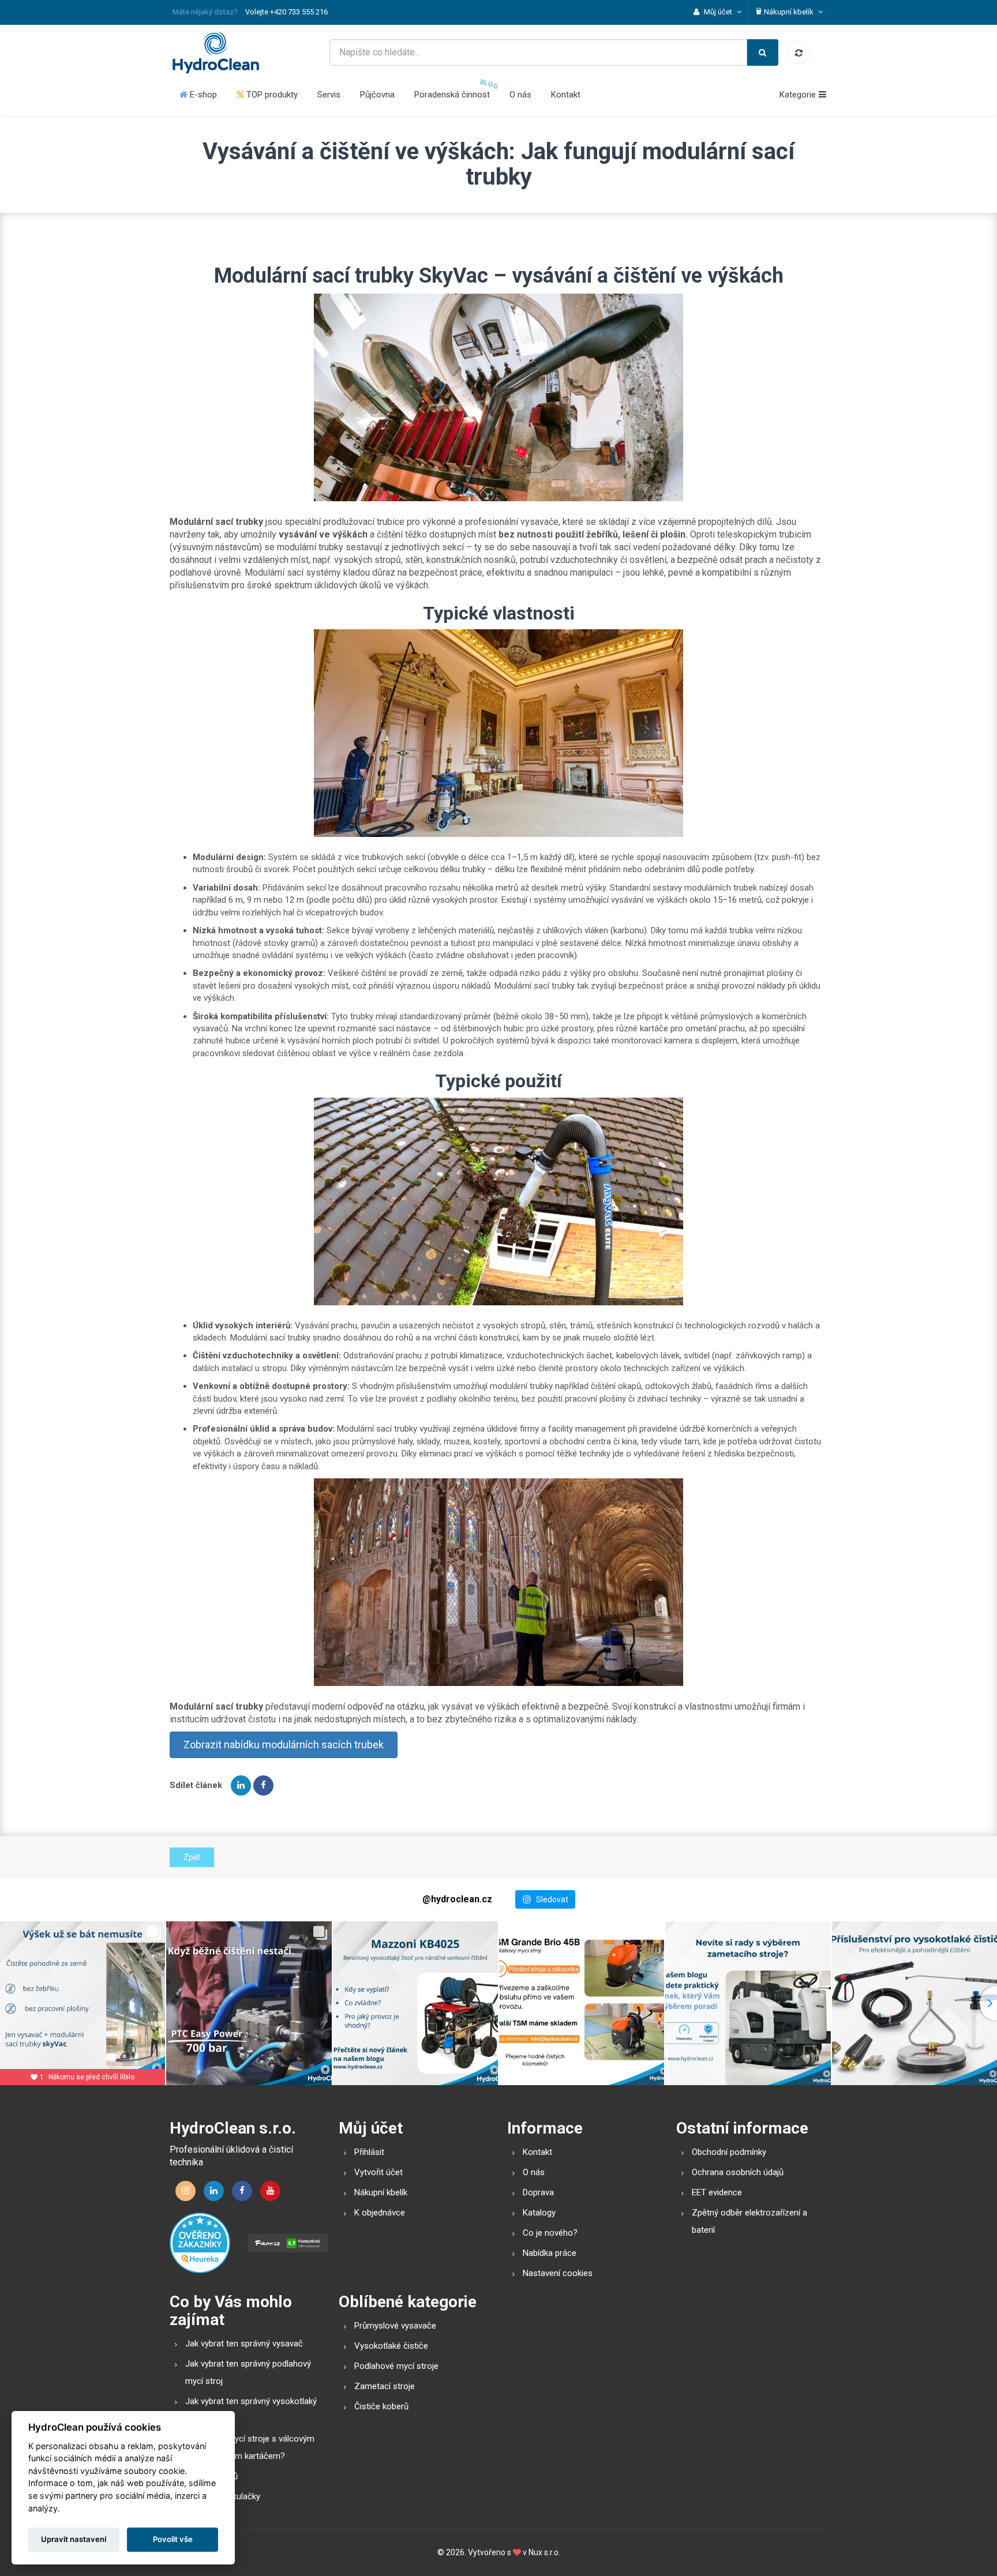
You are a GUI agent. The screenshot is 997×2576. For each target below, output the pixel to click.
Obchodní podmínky (729, 2152)
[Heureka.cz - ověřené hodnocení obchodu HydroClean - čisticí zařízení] (200, 2243)
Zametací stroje (385, 2386)
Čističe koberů (381, 2406)
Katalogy (539, 2213)
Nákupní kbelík (381, 2192)
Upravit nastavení (74, 2539)
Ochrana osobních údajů (738, 2172)
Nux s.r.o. (544, 2552)
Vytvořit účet (378, 2172)
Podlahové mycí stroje (396, 2366)
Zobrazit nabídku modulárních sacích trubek (284, 1745)
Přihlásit (369, 2152)
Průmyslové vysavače (395, 2326)
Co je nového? (550, 2233)
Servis (329, 95)
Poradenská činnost (452, 95)
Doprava (538, 2192)
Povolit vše (173, 2539)
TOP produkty (271, 95)
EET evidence (717, 2192)
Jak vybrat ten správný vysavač (244, 2344)
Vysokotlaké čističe (391, 2346)
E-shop (202, 95)
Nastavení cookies (558, 2273)
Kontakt (566, 95)
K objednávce (380, 2213)
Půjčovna (377, 95)
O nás (520, 95)
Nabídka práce (550, 2253)
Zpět (192, 1857)
